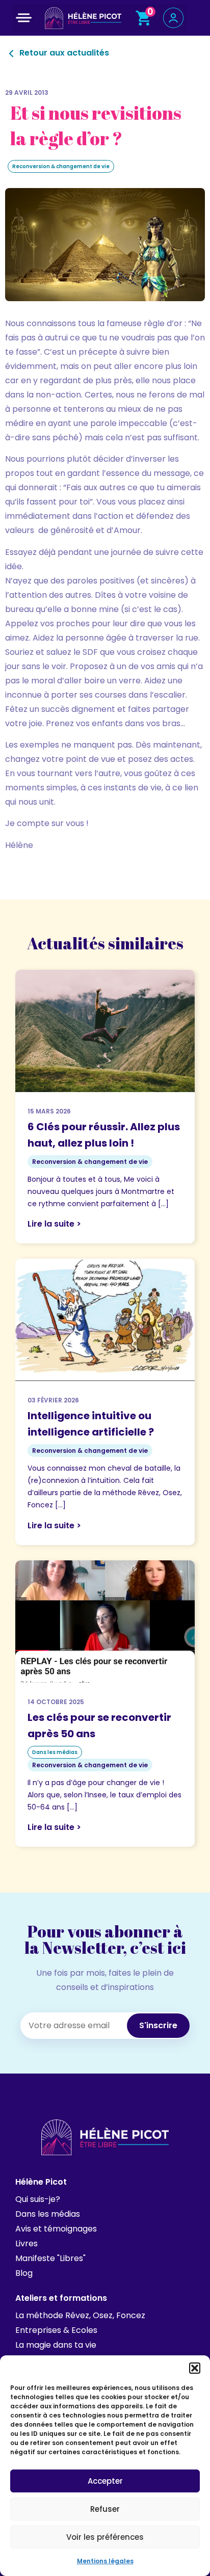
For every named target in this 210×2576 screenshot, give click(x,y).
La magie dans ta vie (56, 2345)
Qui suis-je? (38, 2199)
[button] (195, 2368)
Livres (27, 2243)
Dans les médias (48, 2214)
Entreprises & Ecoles (56, 2330)
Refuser (105, 2509)
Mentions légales (105, 2561)
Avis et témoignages (56, 2229)
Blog (24, 2273)
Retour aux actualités (63, 53)
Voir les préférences (105, 2537)
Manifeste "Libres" (50, 2258)
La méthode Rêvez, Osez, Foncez (80, 2315)
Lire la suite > (54, 1224)
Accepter (105, 2481)
